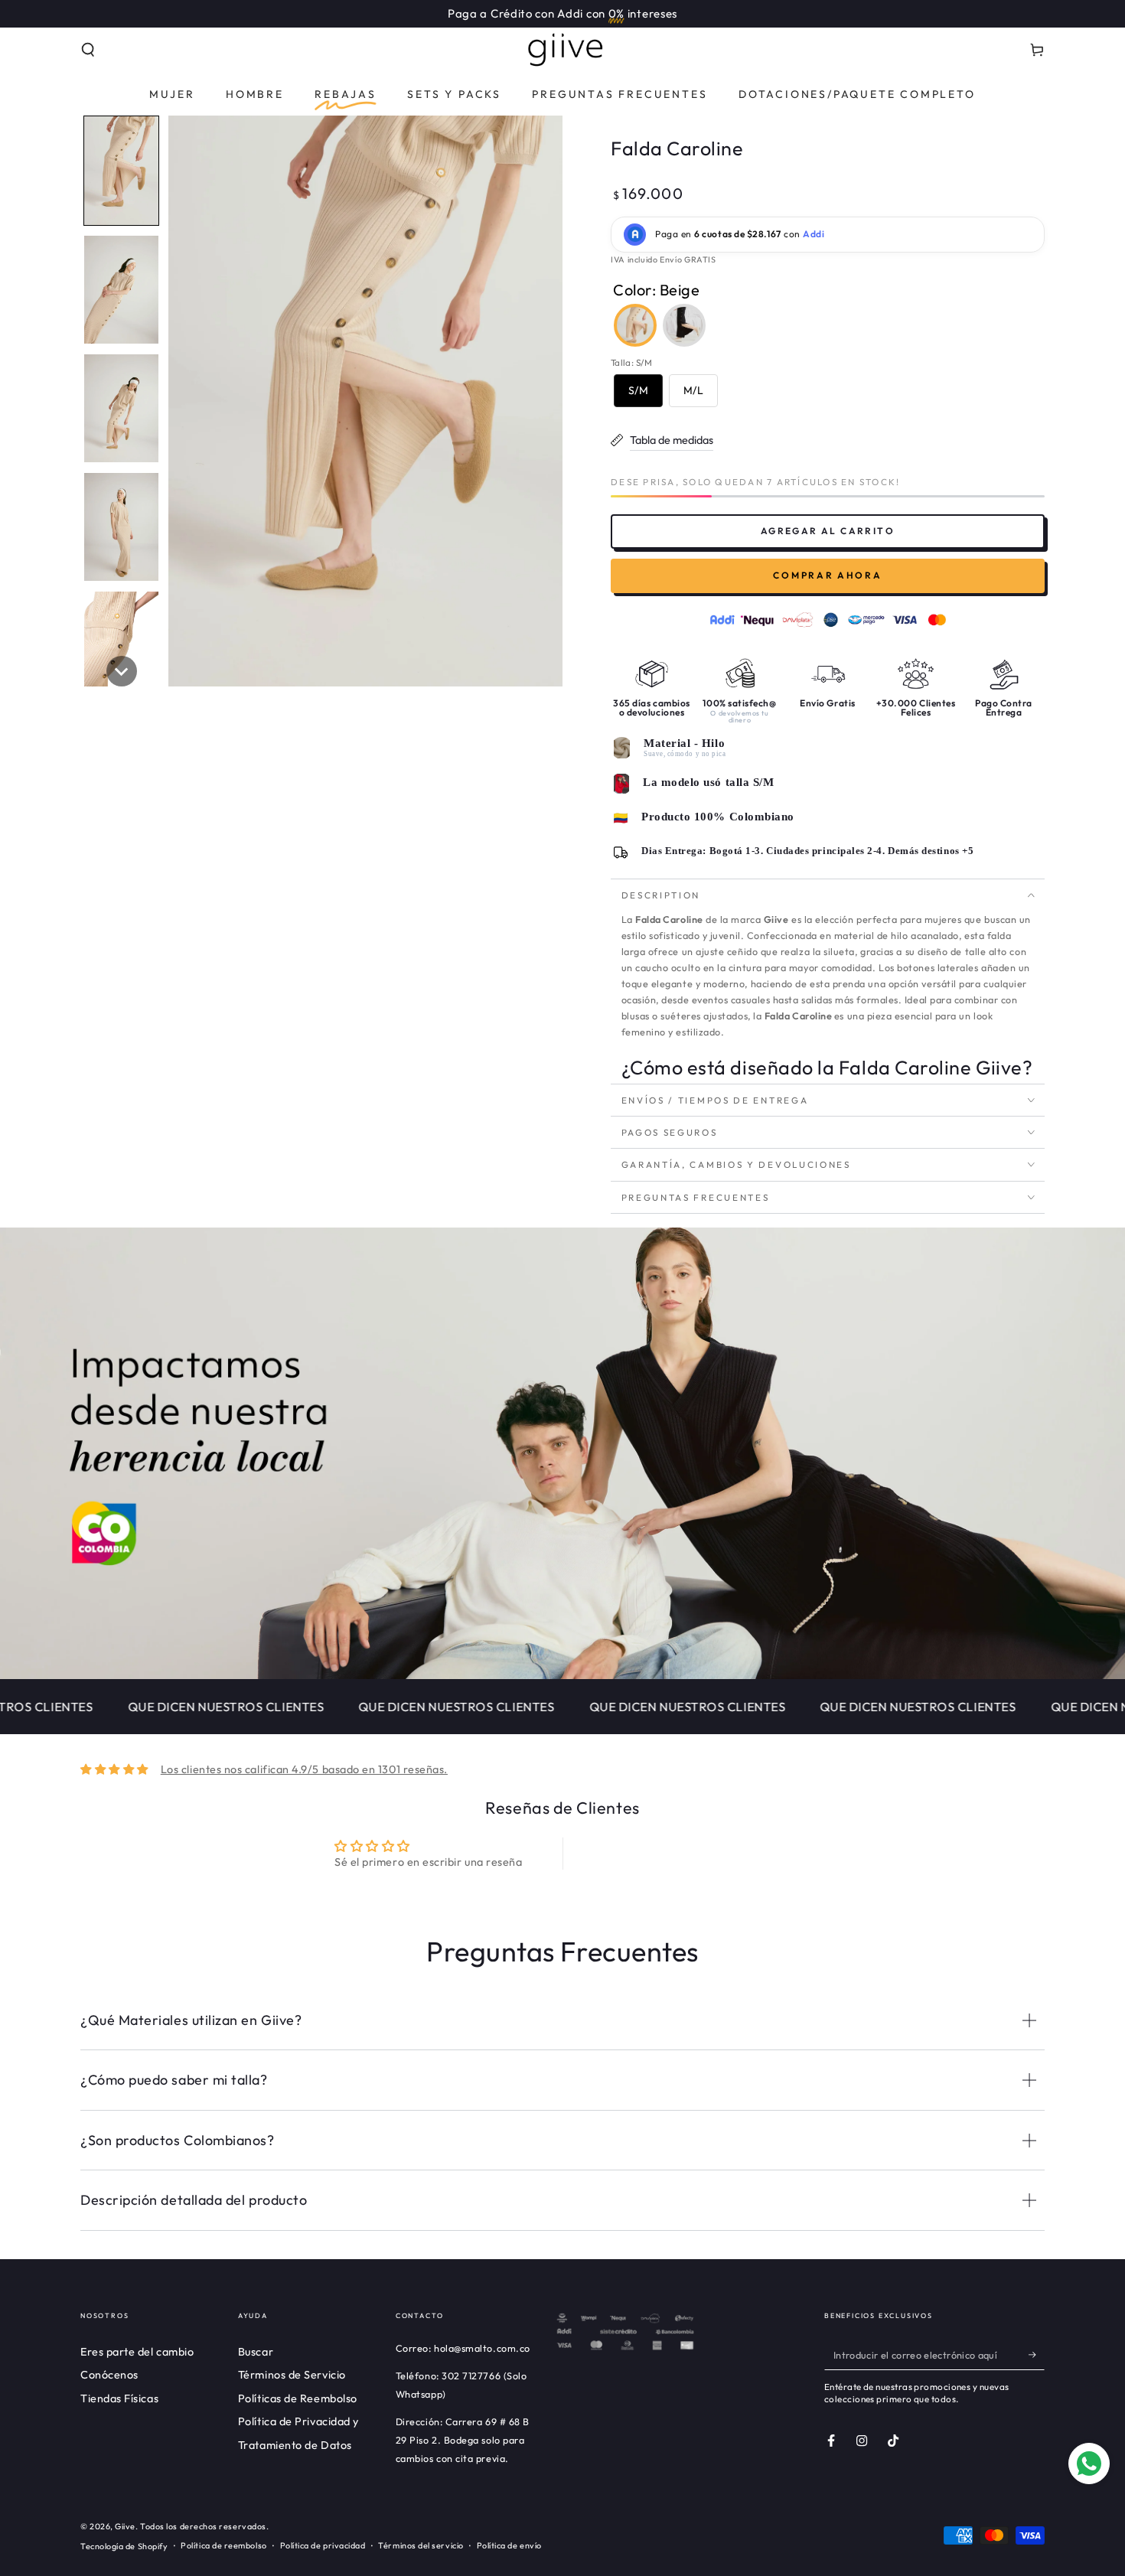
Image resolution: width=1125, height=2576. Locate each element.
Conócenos (109, 2375)
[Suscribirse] (1037, 2355)
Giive (125, 2526)
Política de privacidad (323, 2545)
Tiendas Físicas (119, 2398)
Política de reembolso (223, 2545)
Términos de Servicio (292, 2375)
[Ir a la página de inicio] (563, 50)
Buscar (256, 2352)
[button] (88, 50)
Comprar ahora (827, 575)
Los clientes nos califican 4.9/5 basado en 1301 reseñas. (304, 1769)
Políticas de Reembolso (298, 2398)
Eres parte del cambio (137, 2352)
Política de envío (509, 2545)
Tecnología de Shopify (124, 2546)
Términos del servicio (421, 2545)
